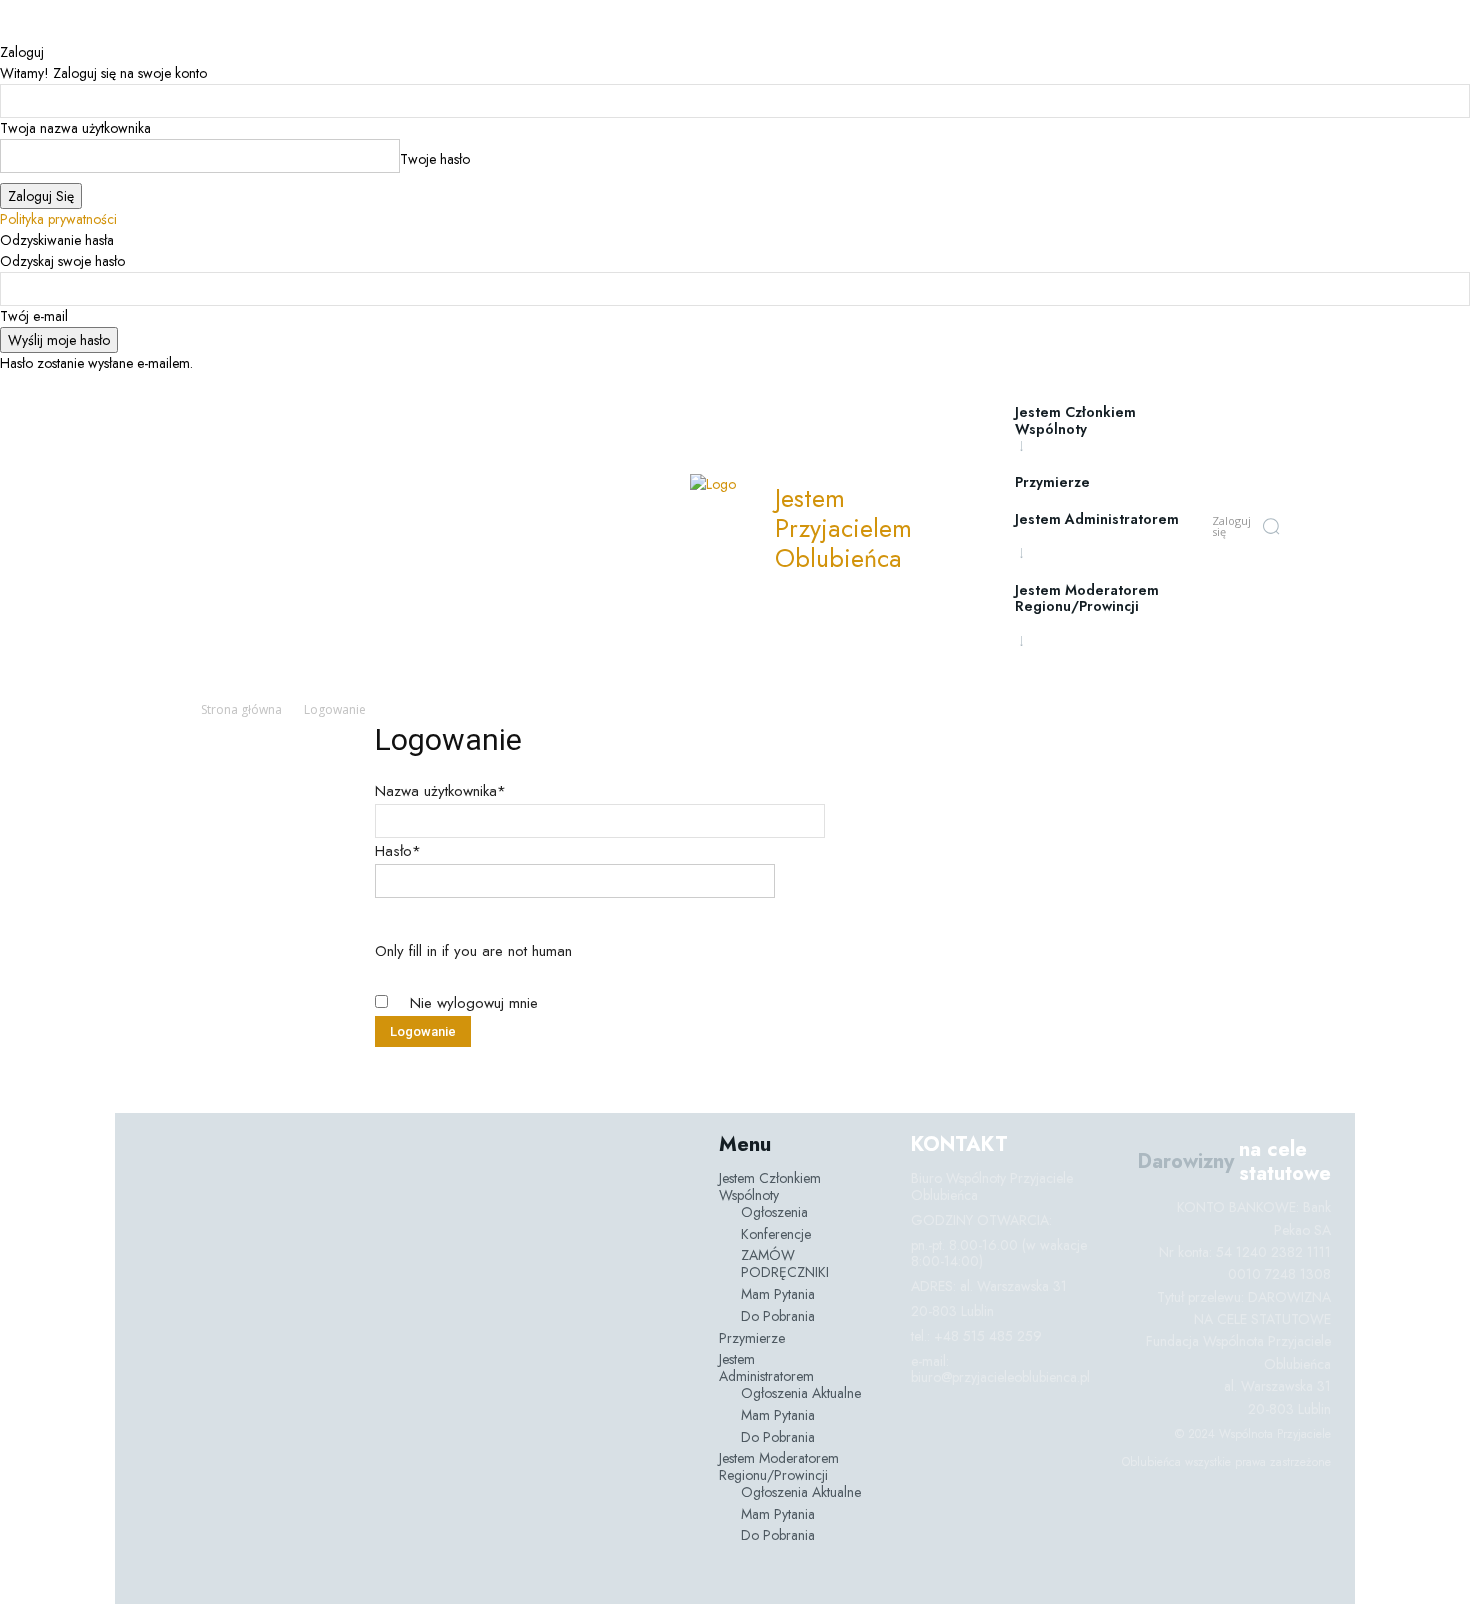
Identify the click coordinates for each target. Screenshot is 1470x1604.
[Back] (5, 31)
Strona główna (241, 709)
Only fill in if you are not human (473, 951)
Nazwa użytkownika (440, 791)
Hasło (398, 851)
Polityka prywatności (58, 219)
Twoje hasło (435, 159)
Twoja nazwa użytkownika (75, 128)
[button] (1271, 526)
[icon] (1311, 529)
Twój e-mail (34, 316)
